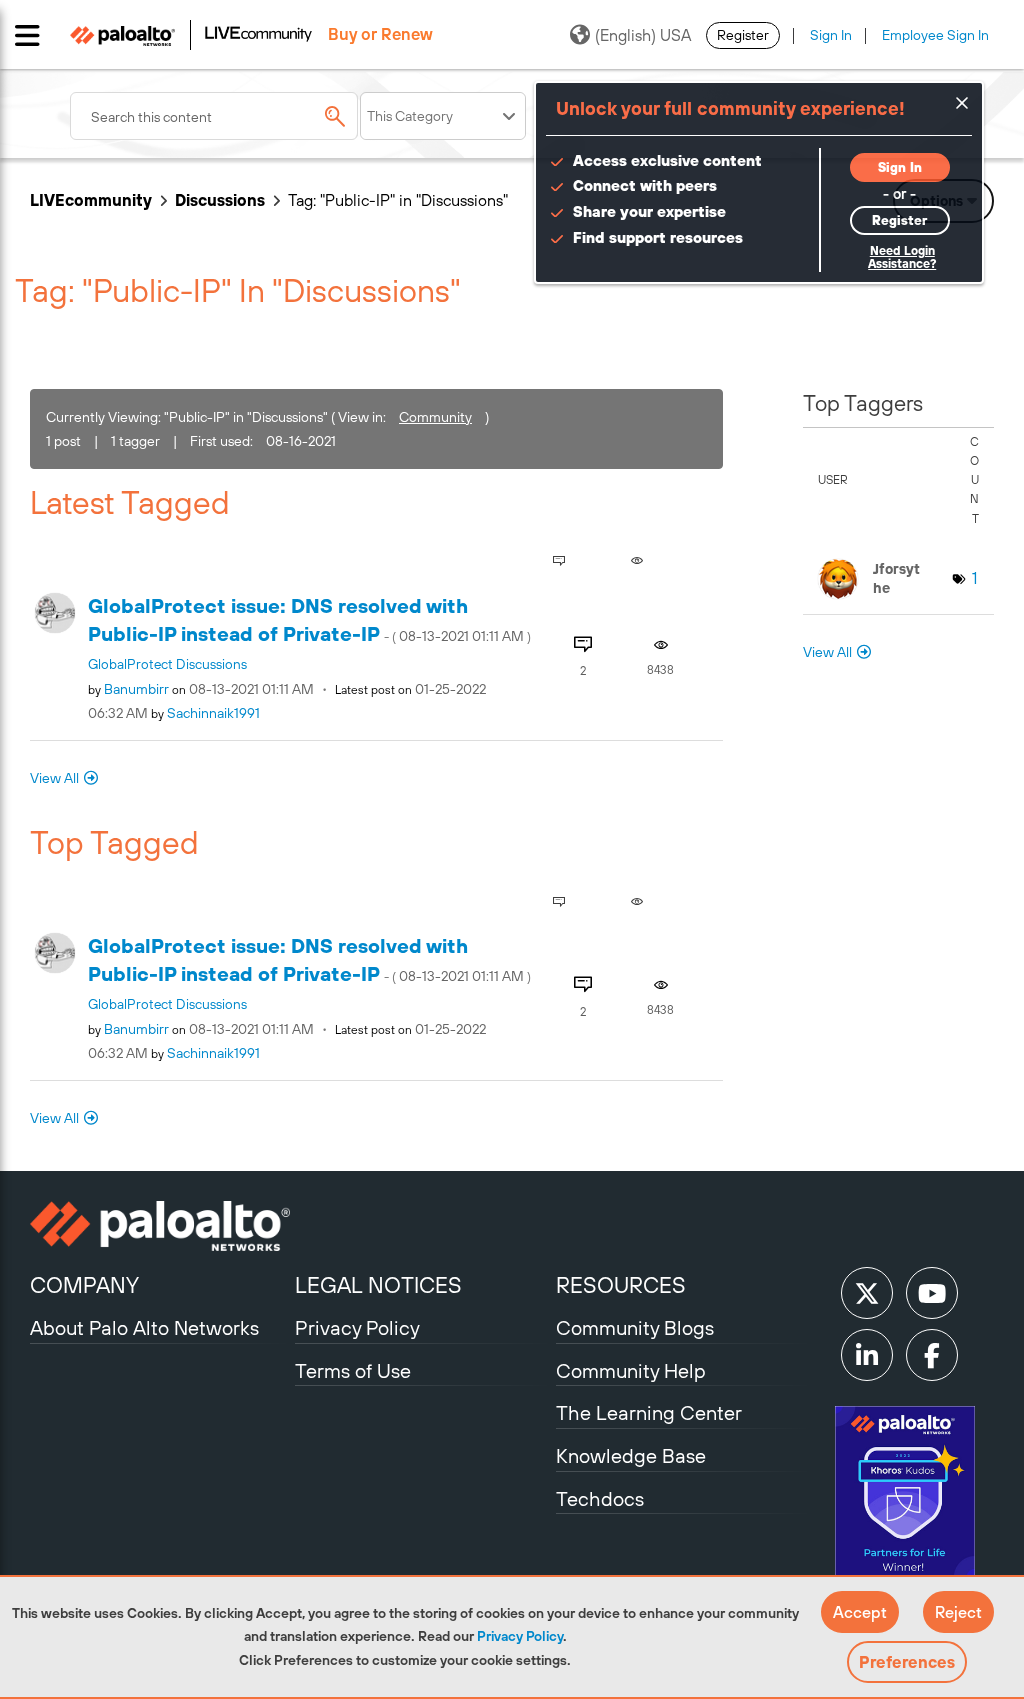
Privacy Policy (520, 1636)
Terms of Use (353, 1370)
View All (54, 778)
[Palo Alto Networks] (160, 1226)
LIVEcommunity (91, 200)
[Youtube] (932, 1293)
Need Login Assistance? (902, 257)
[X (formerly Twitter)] (867, 1293)
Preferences (907, 1662)
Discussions (220, 200)
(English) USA (643, 35)
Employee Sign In (935, 35)
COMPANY (84, 1285)
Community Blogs (635, 1327)
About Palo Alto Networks (144, 1327)
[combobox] (214, 116)
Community (435, 417)
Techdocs (600, 1498)
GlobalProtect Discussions (167, 664)
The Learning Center (649, 1412)
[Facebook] (932, 1355)
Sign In (831, 35)
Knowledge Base (631, 1455)
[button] (860, 1612)
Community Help (631, 1370)
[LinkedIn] (867, 1355)
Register (743, 35)
